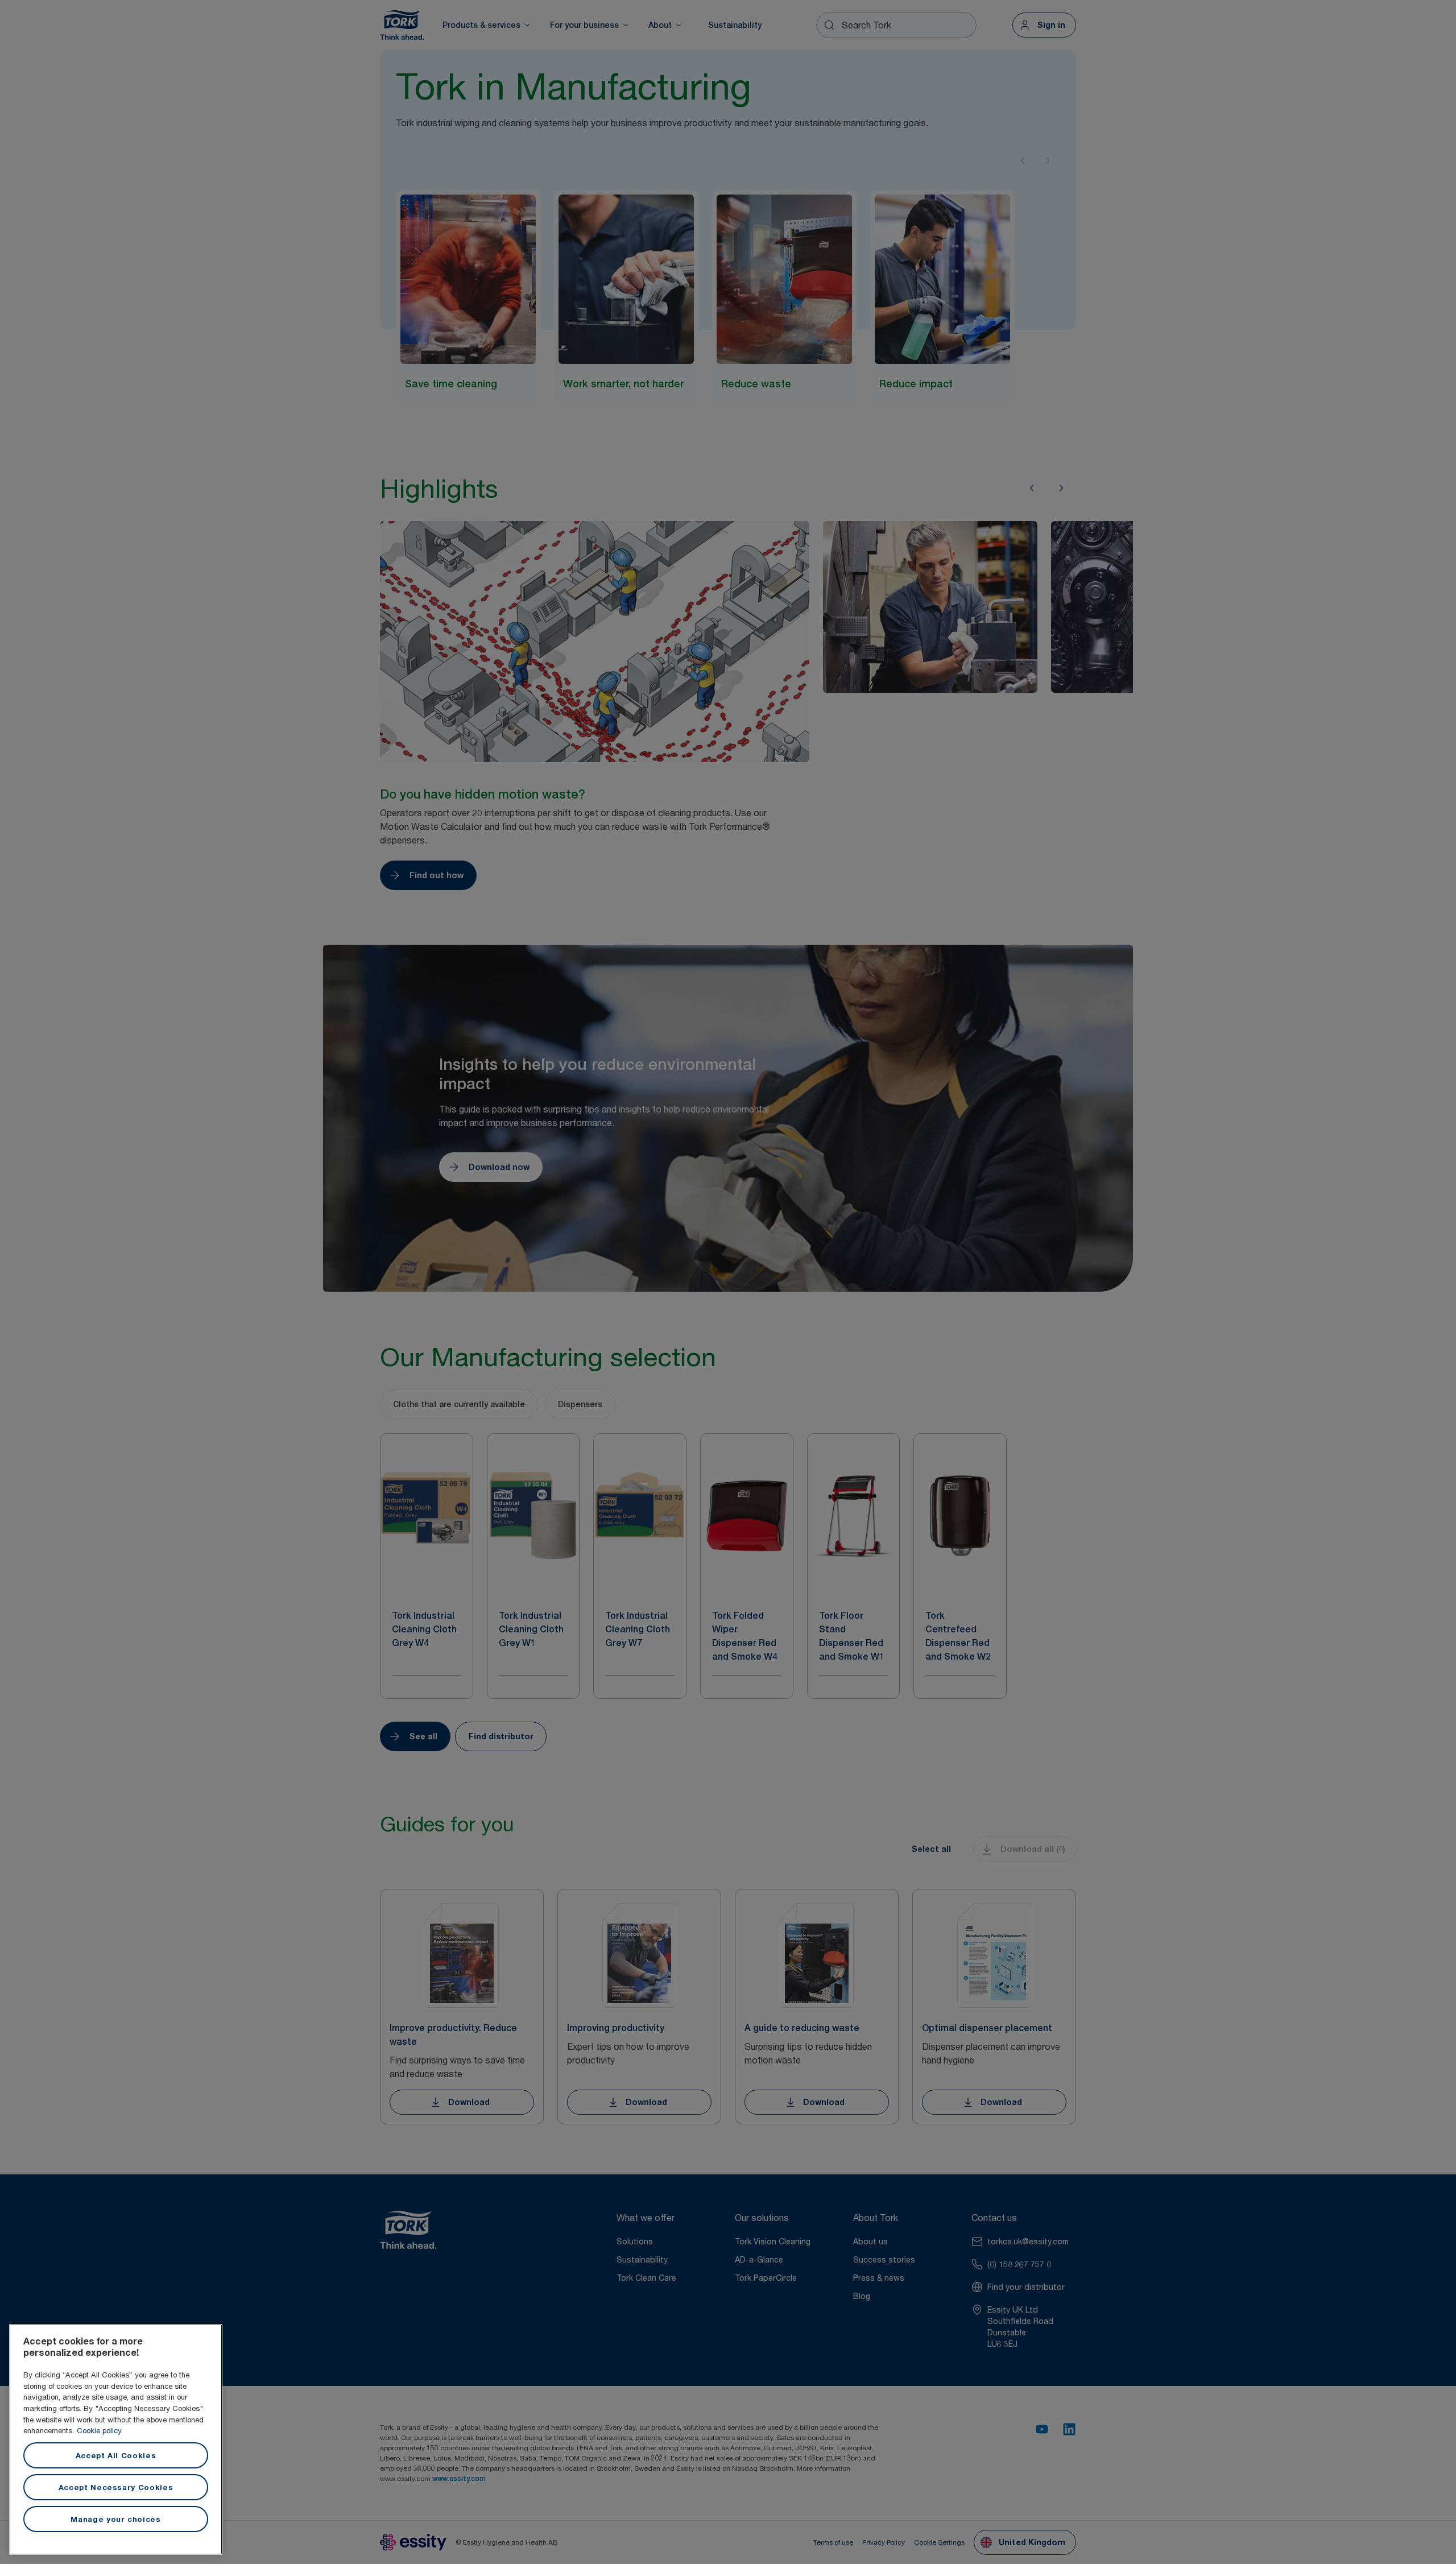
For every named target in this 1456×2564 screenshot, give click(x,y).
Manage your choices (115, 2519)
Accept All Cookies (116, 2455)
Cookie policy (99, 2430)
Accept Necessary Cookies (116, 2487)
